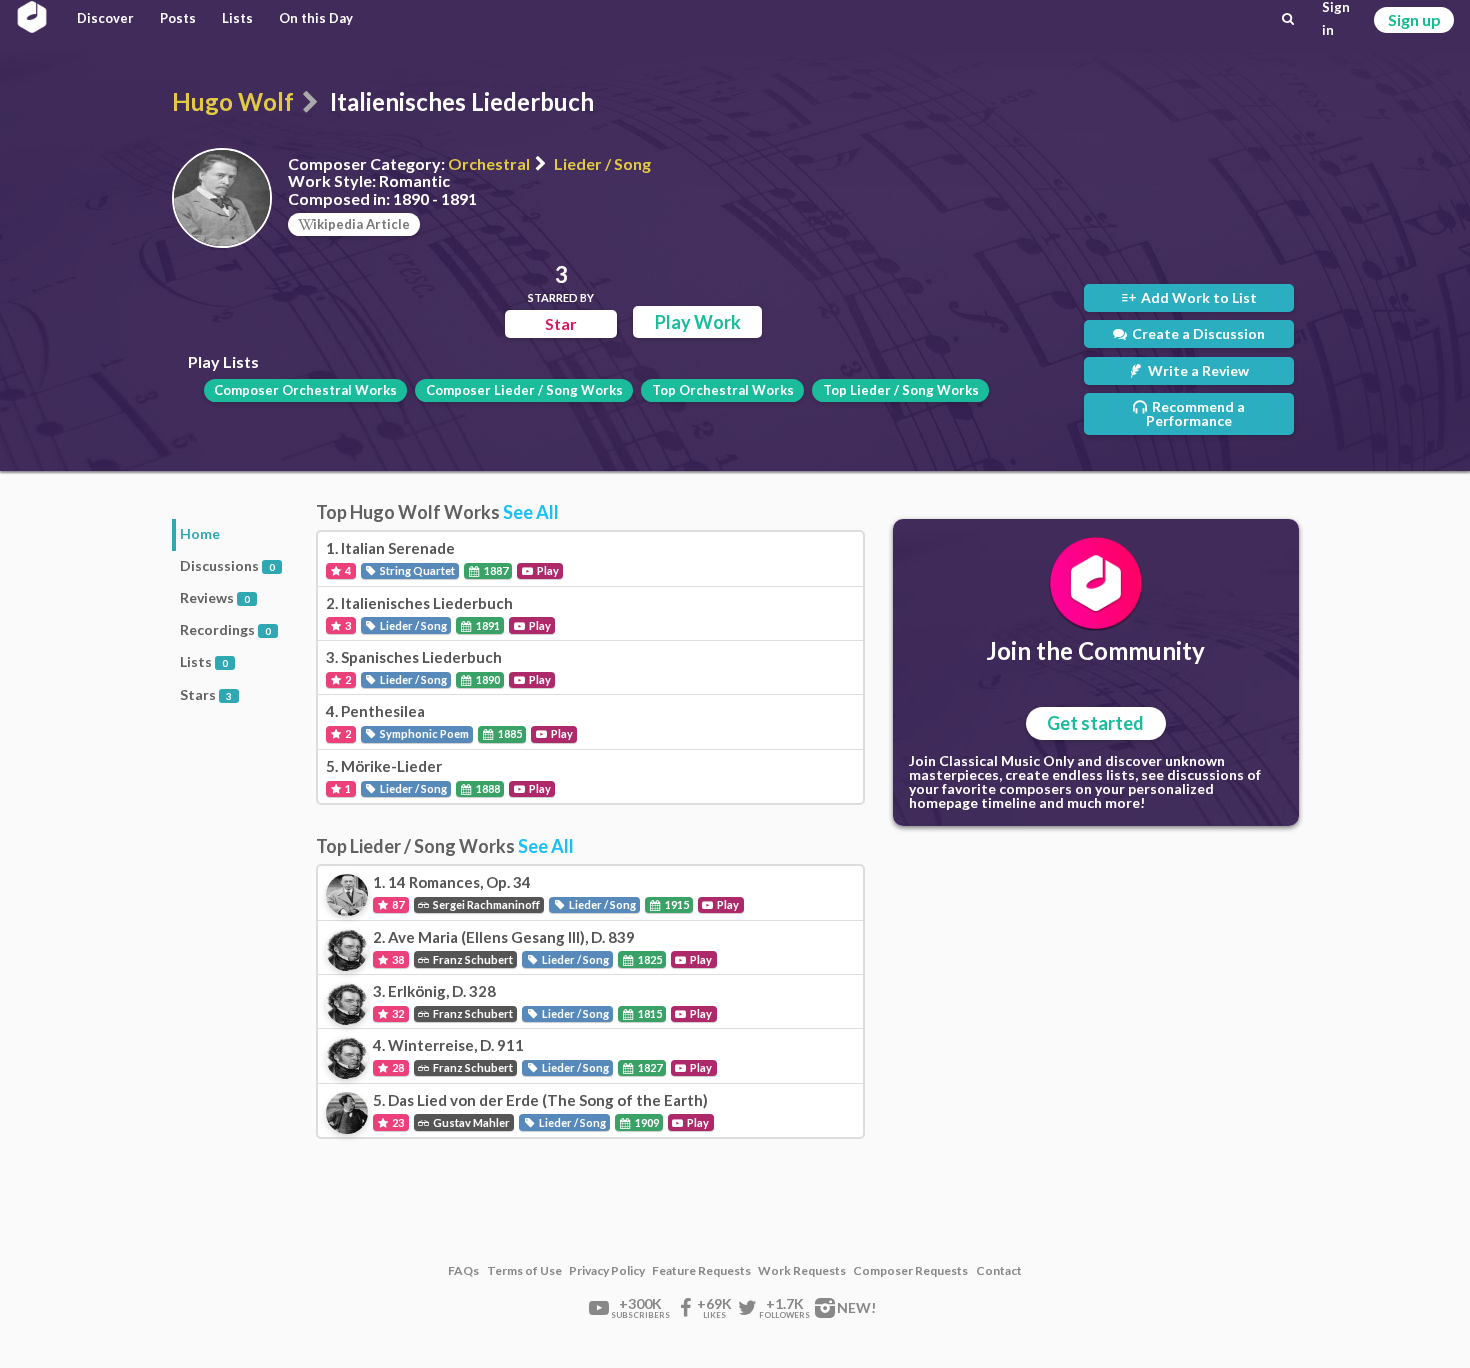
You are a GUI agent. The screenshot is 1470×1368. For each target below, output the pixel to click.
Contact (999, 1271)
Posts (178, 18)
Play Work (698, 322)
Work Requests (802, 1271)
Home (200, 533)
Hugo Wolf (233, 101)
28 (397, 1067)
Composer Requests (910, 1271)
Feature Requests (701, 1271)
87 (397, 904)
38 (397, 959)
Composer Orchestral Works (305, 390)
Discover (105, 18)
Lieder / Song (602, 163)
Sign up (1414, 19)
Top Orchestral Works (723, 390)
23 (397, 1122)
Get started (1095, 723)
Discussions (227, 565)
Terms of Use (524, 1271)
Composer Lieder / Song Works (524, 390)
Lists (237, 18)
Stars (206, 694)
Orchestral (489, 163)
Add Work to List (1197, 297)
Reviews (215, 597)
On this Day (316, 18)
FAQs (463, 1271)
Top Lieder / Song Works (901, 390)
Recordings (225, 629)
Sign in (1336, 19)
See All (531, 512)
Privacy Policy (607, 1271)
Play (547, 570)
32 (397, 1013)
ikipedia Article (361, 224)
